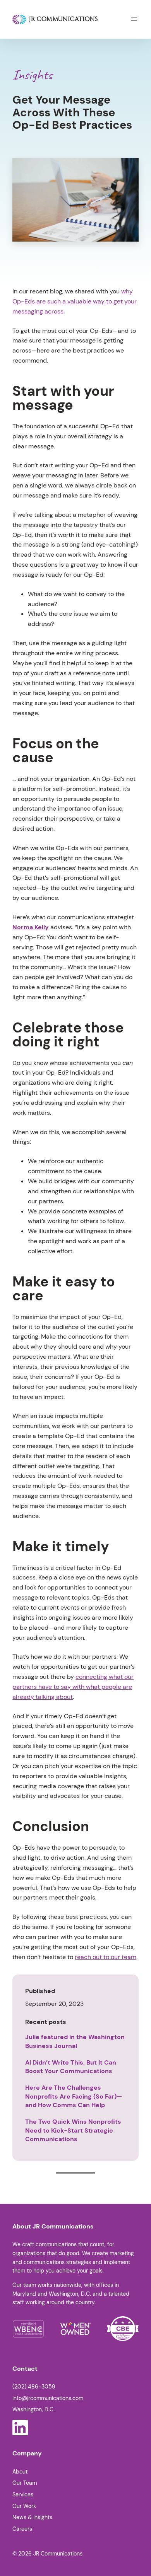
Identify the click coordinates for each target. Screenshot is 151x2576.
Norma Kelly (31, 927)
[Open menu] (134, 19)
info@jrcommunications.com (48, 2398)
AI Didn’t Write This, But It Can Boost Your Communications (71, 2067)
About (20, 2472)
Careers (22, 2529)
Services (23, 2494)
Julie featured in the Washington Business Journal (75, 2041)
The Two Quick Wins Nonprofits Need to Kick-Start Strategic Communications (73, 2130)
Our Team (25, 2483)
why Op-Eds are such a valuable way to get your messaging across (75, 301)
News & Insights (32, 2517)
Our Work (24, 2506)
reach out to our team (106, 1957)
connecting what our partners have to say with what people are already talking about (73, 1687)
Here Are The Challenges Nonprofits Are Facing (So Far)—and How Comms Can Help (74, 2096)
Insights (32, 75)
